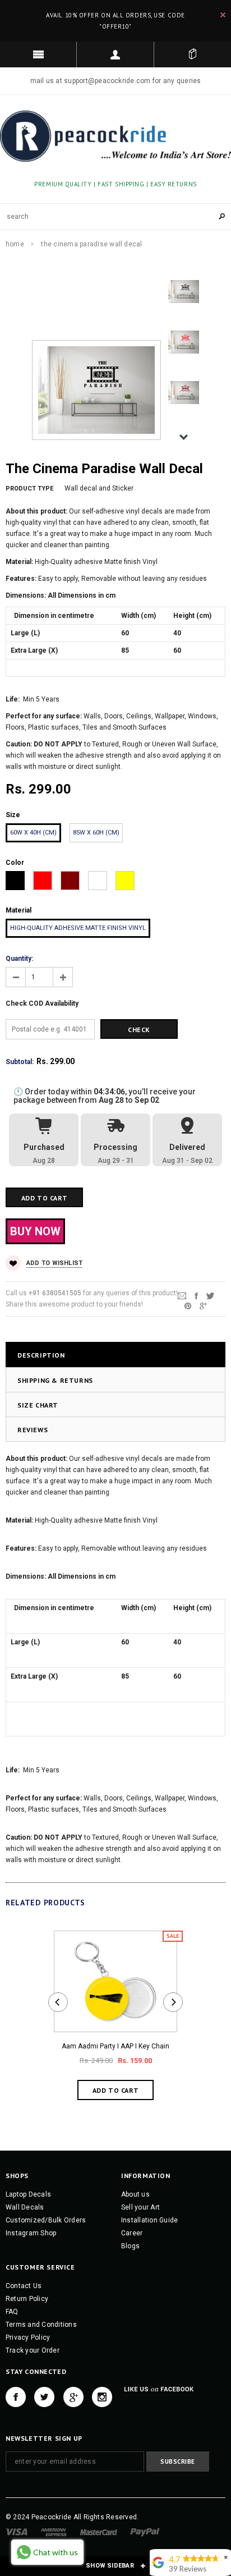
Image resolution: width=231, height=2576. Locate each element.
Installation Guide (149, 2220)
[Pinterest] (188, 1305)
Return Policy (27, 2299)
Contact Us (24, 2286)
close (223, 15)
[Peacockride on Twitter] (44, 2397)
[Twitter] (210, 1295)
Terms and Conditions (41, 2325)
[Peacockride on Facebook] (16, 2397)
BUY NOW (35, 1231)
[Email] (182, 1295)
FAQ (12, 2312)
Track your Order (33, 2350)
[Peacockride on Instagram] (102, 2397)
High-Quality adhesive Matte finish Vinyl (78, 928)
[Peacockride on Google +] (73, 2397)
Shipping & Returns (55, 1380)
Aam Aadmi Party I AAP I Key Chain (115, 2046)
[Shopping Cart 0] (193, 54)
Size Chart (38, 1405)
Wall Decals (25, 2207)
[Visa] (17, 2532)
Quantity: (19, 959)
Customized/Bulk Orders (46, 2220)
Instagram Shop (31, 2233)
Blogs (130, 2246)
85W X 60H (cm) (96, 833)
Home (15, 244)
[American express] (54, 2532)
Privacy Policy (28, 2337)
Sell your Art (140, 2207)
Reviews (33, 1430)
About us (135, 2194)
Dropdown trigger (115, 54)
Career (132, 2233)
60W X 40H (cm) (33, 833)
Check (139, 1030)
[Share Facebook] (196, 1295)
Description (41, 1355)
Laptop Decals (28, 2194)
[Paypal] (145, 2532)
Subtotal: (20, 1062)
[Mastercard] (99, 2532)
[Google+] (203, 1305)
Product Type (29, 489)
